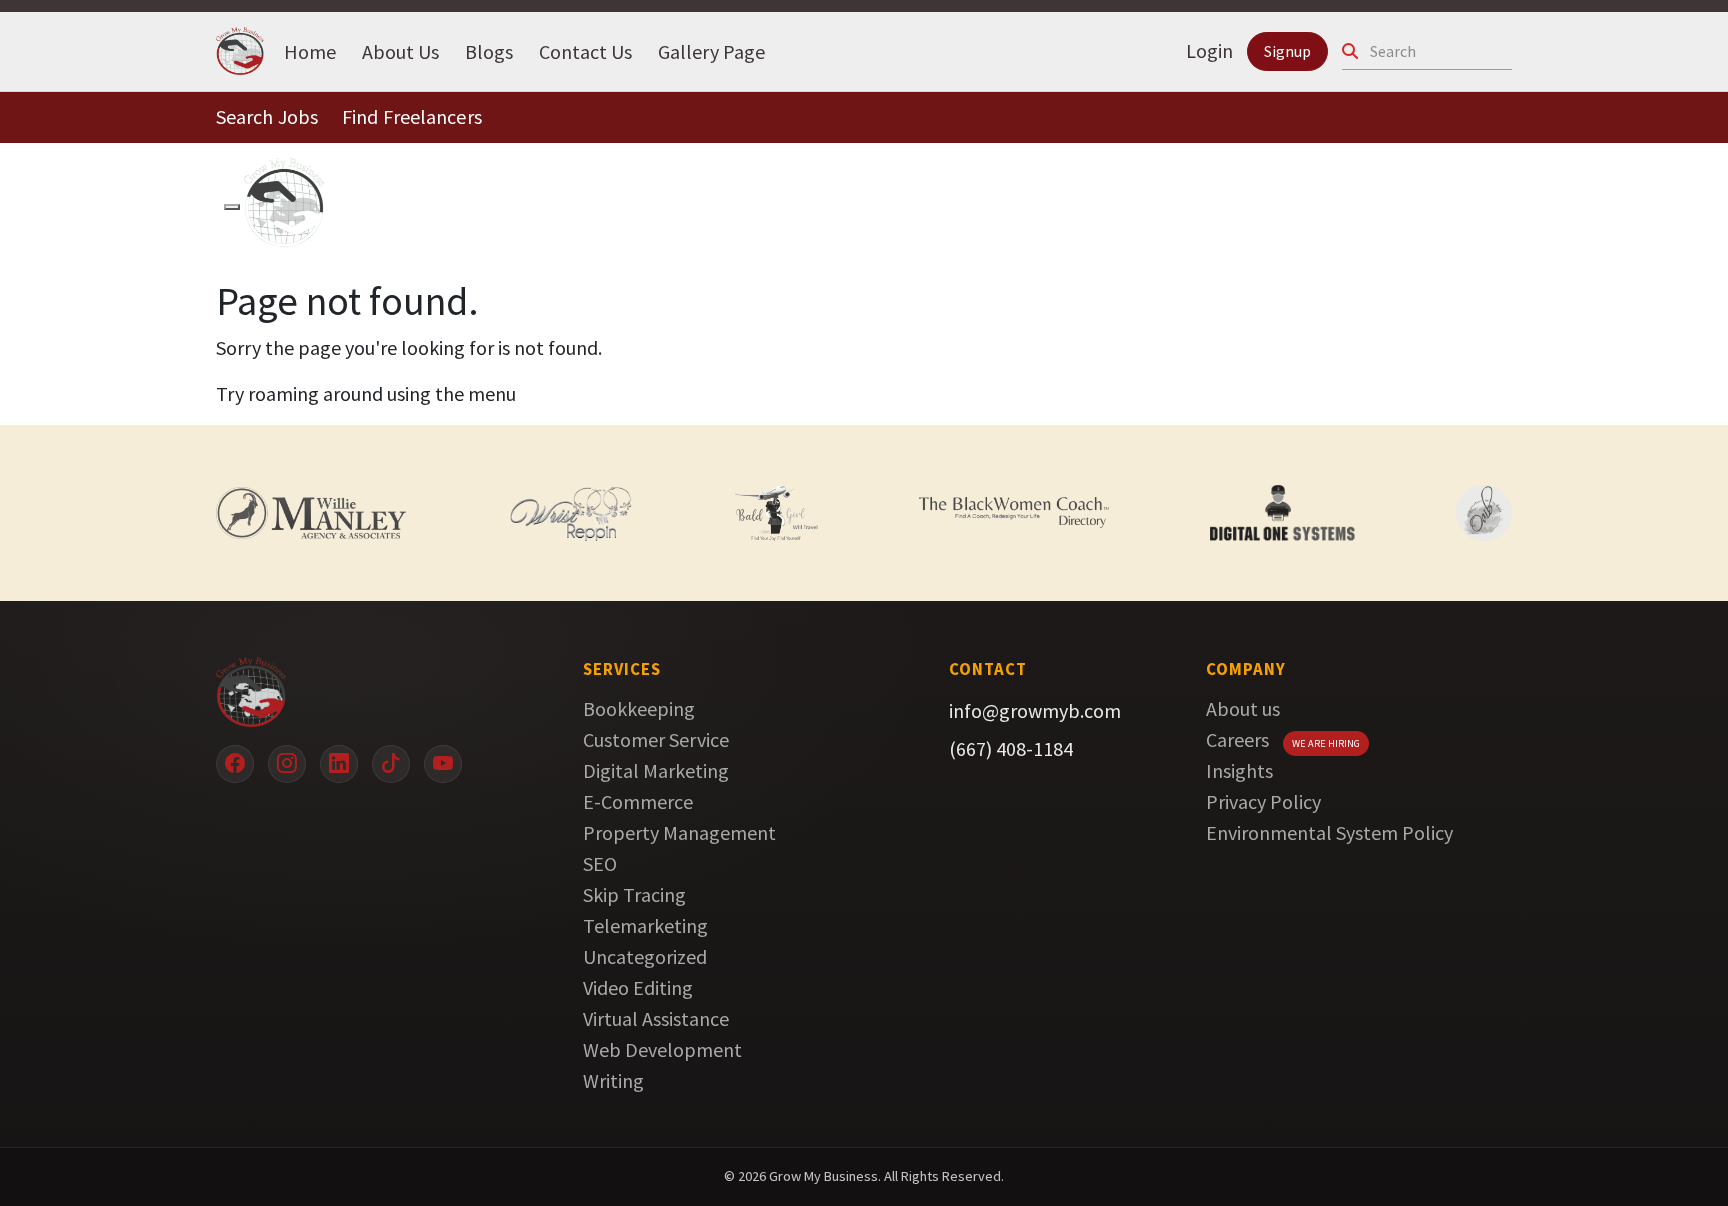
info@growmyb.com (1035, 710)
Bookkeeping (639, 708)
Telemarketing (645, 925)
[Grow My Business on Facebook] (235, 764)
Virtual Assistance (656, 1018)
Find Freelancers (412, 116)
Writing (613, 1080)
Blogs (489, 50)
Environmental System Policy (1329, 832)
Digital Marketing (656, 770)
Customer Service (656, 739)
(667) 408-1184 (1011, 748)
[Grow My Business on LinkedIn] (339, 764)
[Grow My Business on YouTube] (443, 764)
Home (310, 50)
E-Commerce (638, 801)
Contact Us (585, 50)
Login (1209, 50)
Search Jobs (267, 116)
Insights (1239, 770)
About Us (400, 50)
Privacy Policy (1263, 801)
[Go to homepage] (369, 692)
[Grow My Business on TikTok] (391, 764)
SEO (600, 863)
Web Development (662, 1049)
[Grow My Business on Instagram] (287, 764)
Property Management (679, 832)
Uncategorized (645, 956)
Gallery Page (711, 50)
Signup (1287, 51)
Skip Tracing (634, 894)
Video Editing (638, 987)
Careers (1237, 739)
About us (1243, 708)
